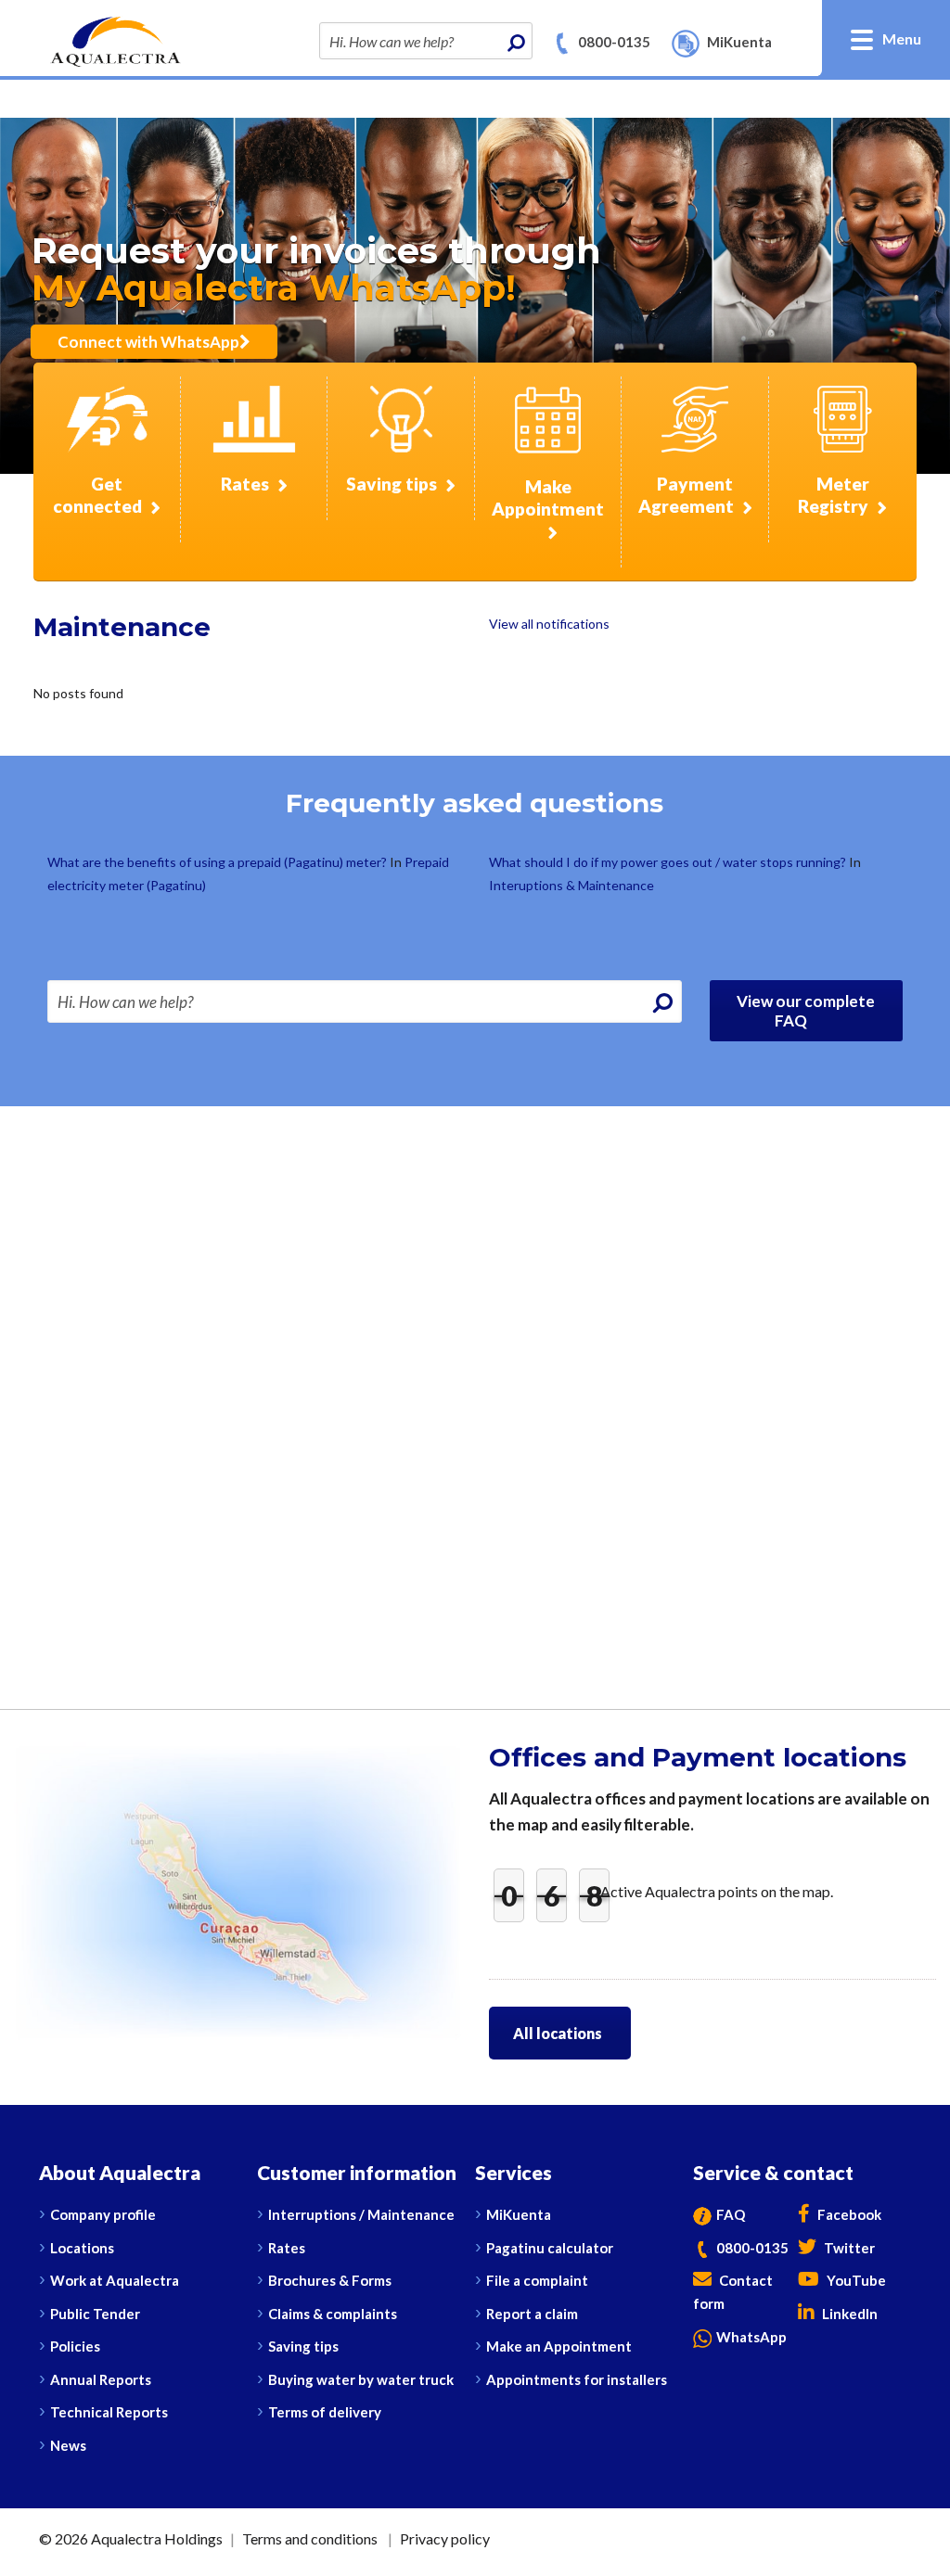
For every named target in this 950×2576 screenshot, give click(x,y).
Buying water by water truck (361, 2379)
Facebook (848, 2214)
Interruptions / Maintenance (361, 2214)
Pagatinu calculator (550, 2248)
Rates (287, 2248)
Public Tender (95, 2314)
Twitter (848, 2248)
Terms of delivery (325, 2412)
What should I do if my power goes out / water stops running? (669, 862)
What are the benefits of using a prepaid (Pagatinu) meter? (218, 862)
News (68, 2445)
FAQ (731, 2214)
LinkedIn (848, 2314)
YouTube (855, 2280)
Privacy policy (445, 2538)
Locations (82, 2248)
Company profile (103, 2214)
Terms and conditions (310, 2538)
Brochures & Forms (330, 2280)
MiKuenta (519, 2214)
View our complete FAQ (806, 1011)
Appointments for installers (577, 2379)
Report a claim (532, 2314)
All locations (558, 2033)
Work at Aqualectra (115, 2280)
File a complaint (537, 2280)
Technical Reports (109, 2412)
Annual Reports (101, 2379)
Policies (75, 2346)
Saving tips (303, 2346)
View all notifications (549, 624)
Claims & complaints (333, 2314)
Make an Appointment (559, 2346)
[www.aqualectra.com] (116, 39)
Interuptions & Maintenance (571, 885)
